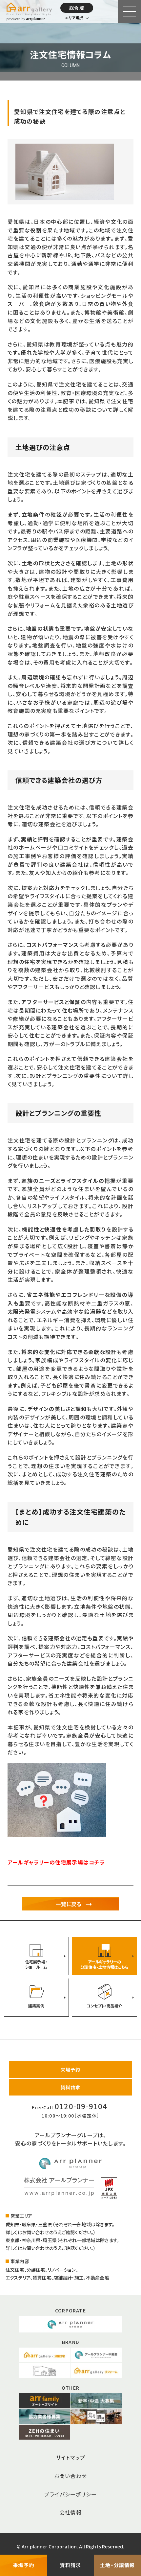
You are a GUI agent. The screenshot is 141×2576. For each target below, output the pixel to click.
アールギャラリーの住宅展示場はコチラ (56, 1862)
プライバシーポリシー (70, 2494)
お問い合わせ (70, 2476)
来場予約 (71, 2070)
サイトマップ (70, 2457)
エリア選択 (74, 18)
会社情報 (71, 2512)
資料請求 (71, 2087)
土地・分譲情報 (117, 2565)
